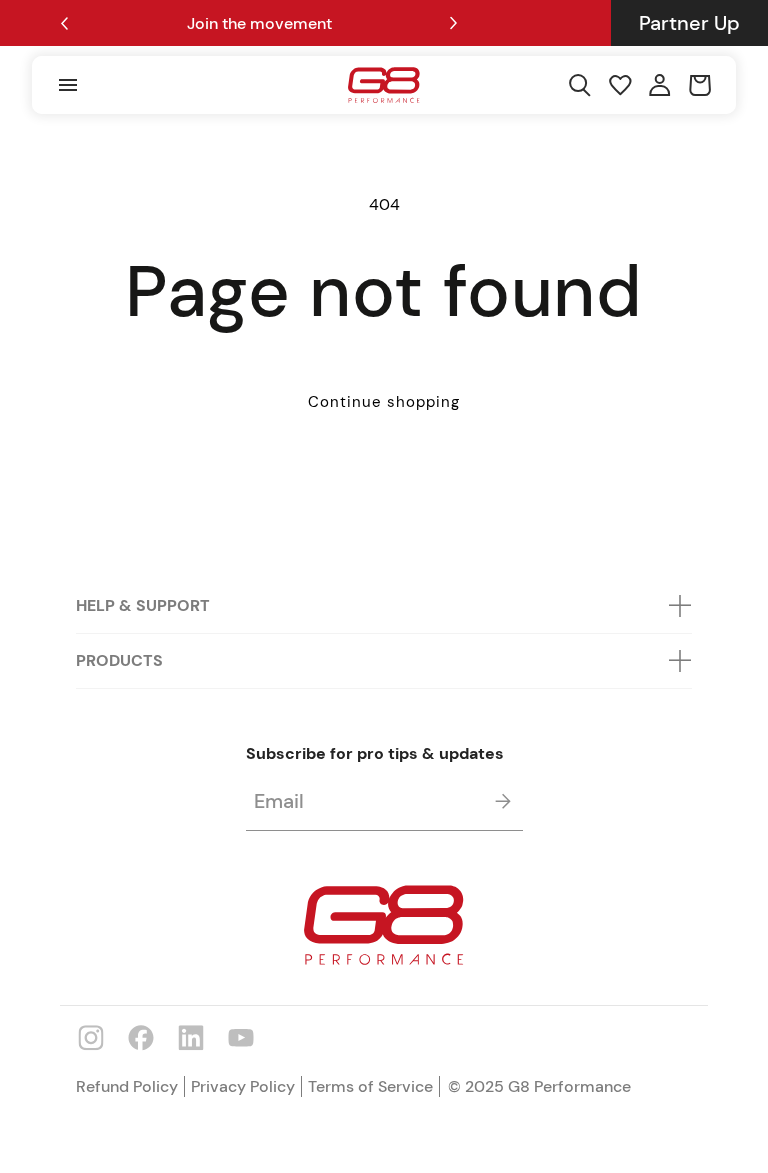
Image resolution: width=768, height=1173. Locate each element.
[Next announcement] (454, 23)
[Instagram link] (91, 1037)
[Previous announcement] (64, 23)
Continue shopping (384, 402)
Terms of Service (370, 1086)
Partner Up (689, 23)
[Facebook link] (141, 1037)
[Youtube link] (241, 1037)
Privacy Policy (243, 1086)
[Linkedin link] (191, 1037)
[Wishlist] (620, 85)
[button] (67, 85)
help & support (143, 605)
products (119, 660)
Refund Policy (127, 1086)
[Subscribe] (503, 801)
